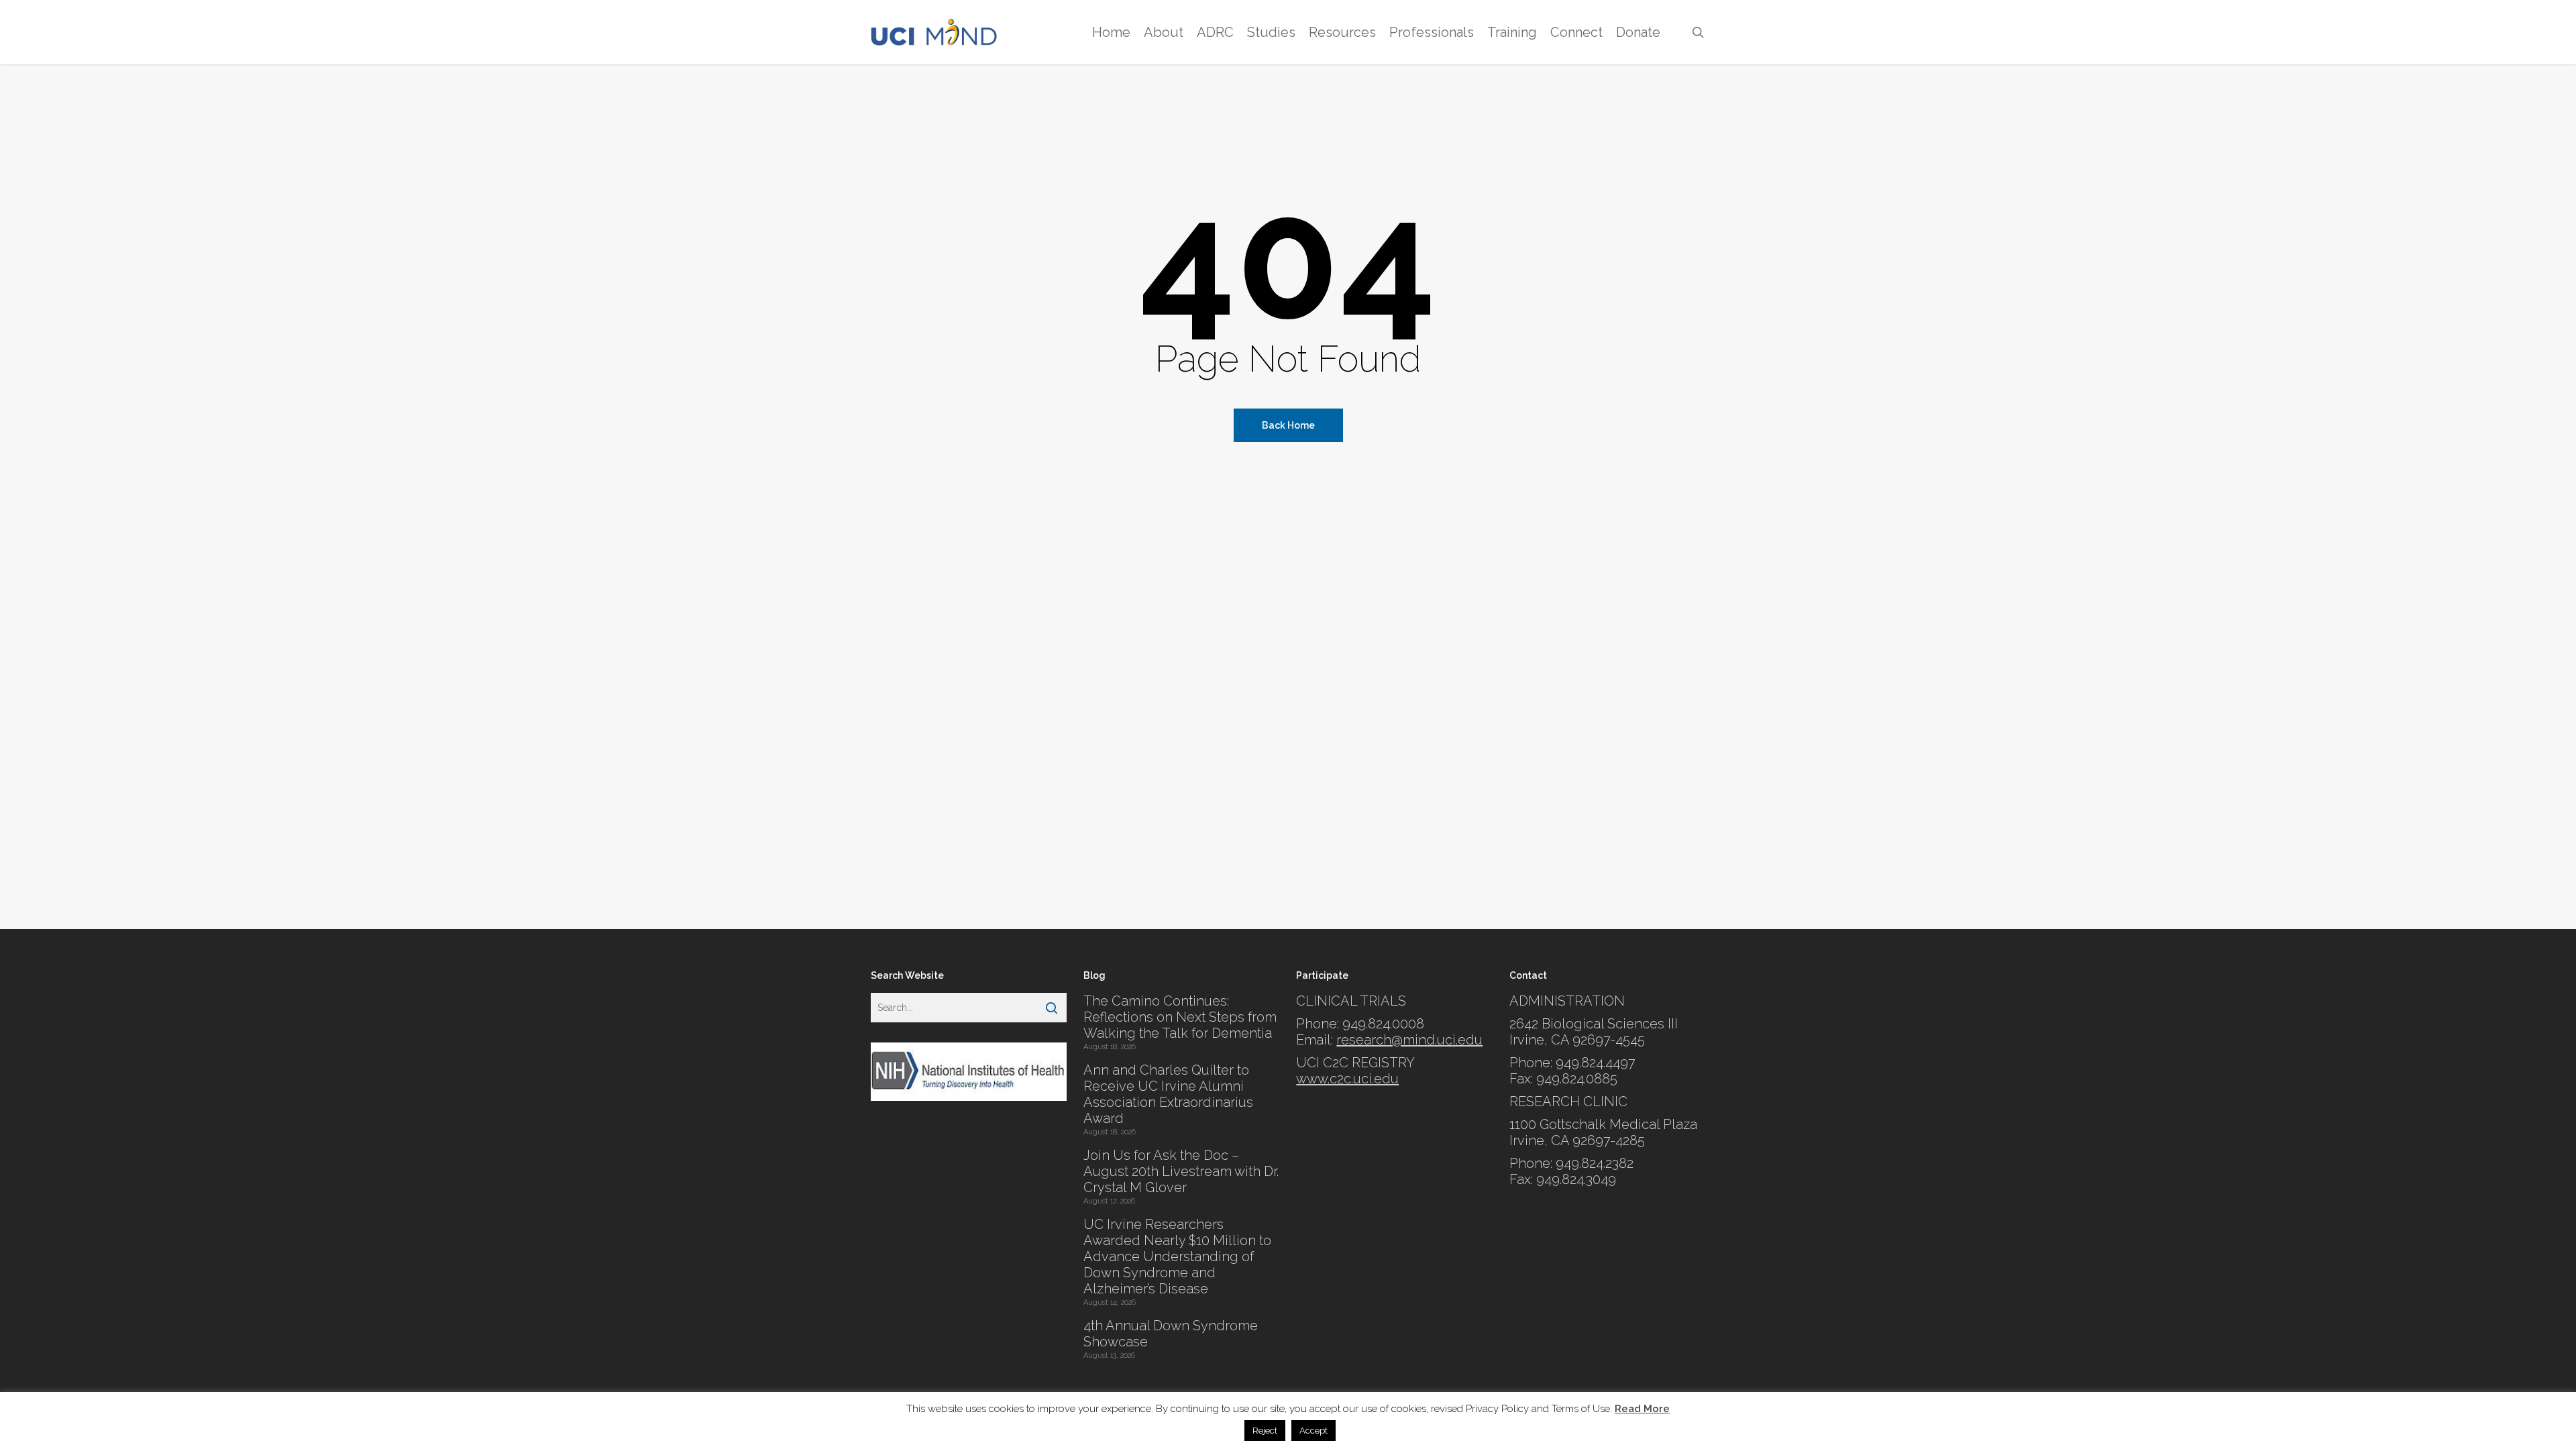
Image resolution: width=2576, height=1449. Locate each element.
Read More (1642, 1409)
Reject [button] (1265, 1431)
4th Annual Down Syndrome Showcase (1171, 1334)
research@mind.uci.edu (1409, 1040)
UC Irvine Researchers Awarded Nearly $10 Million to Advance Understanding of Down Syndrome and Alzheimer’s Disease (1177, 1256)
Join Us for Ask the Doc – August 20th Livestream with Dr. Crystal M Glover (1181, 1171)
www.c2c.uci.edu (1347, 1079)
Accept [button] (1313, 1431)
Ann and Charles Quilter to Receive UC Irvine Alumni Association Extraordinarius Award (1168, 1094)
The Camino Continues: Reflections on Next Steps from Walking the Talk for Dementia (1180, 1017)
